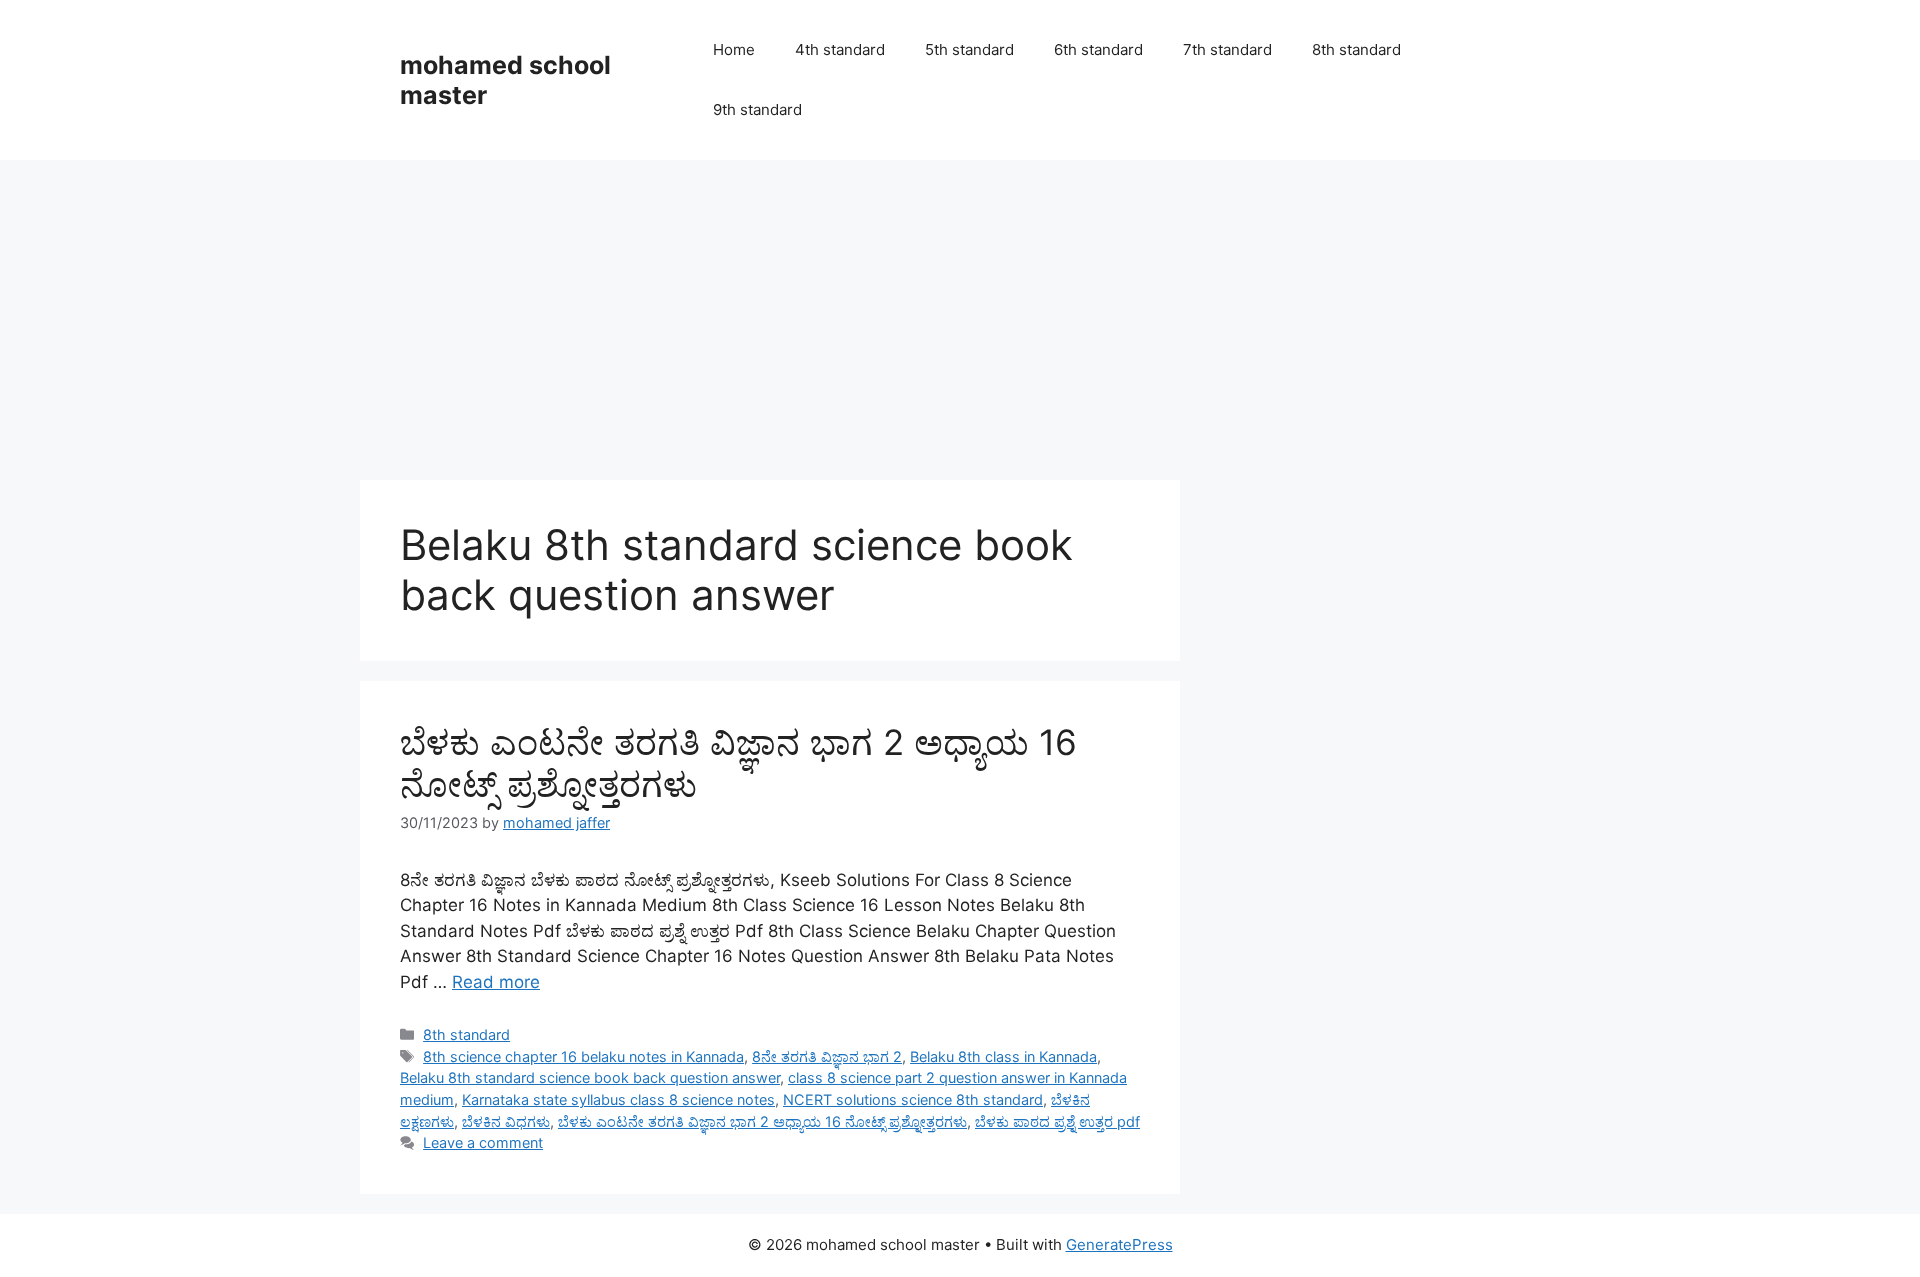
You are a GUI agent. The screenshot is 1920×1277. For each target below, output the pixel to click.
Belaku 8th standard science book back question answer (590, 1077)
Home (734, 49)
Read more (496, 982)
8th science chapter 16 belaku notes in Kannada (583, 1056)
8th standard (1356, 49)
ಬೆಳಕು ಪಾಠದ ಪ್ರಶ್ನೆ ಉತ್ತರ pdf (1057, 1121)
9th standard (757, 109)
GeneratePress (1119, 1244)
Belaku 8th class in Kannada (1003, 1056)
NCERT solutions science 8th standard (913, 1099)
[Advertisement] (960, 310)
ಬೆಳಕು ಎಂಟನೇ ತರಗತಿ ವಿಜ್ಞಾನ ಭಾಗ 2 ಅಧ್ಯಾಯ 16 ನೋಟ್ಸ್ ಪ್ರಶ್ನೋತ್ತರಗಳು (762, 1121)
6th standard (1098, 49)
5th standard (969, 49)
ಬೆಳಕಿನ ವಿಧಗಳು (506, 1121)
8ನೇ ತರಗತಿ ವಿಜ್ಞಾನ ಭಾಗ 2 (827, 1056)
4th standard (840, 49)
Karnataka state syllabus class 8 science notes (618, 1099)
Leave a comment (483, 1142)
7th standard (1227, 49)
